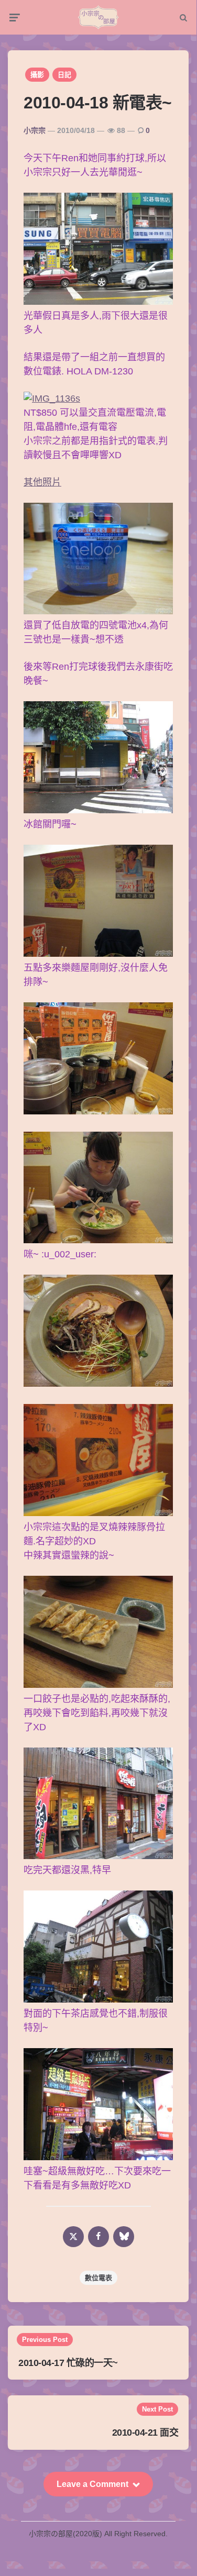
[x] (73, 2237)
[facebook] (98, 2237)
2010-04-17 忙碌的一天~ (68, 2363)
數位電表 (98, 2278)
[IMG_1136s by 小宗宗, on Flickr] (52, 399)
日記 (64, 75)
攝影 (37, 75)
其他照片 (42, 482)
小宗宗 (35, 130)
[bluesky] (124, 2237)
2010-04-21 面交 (145, 2433)
